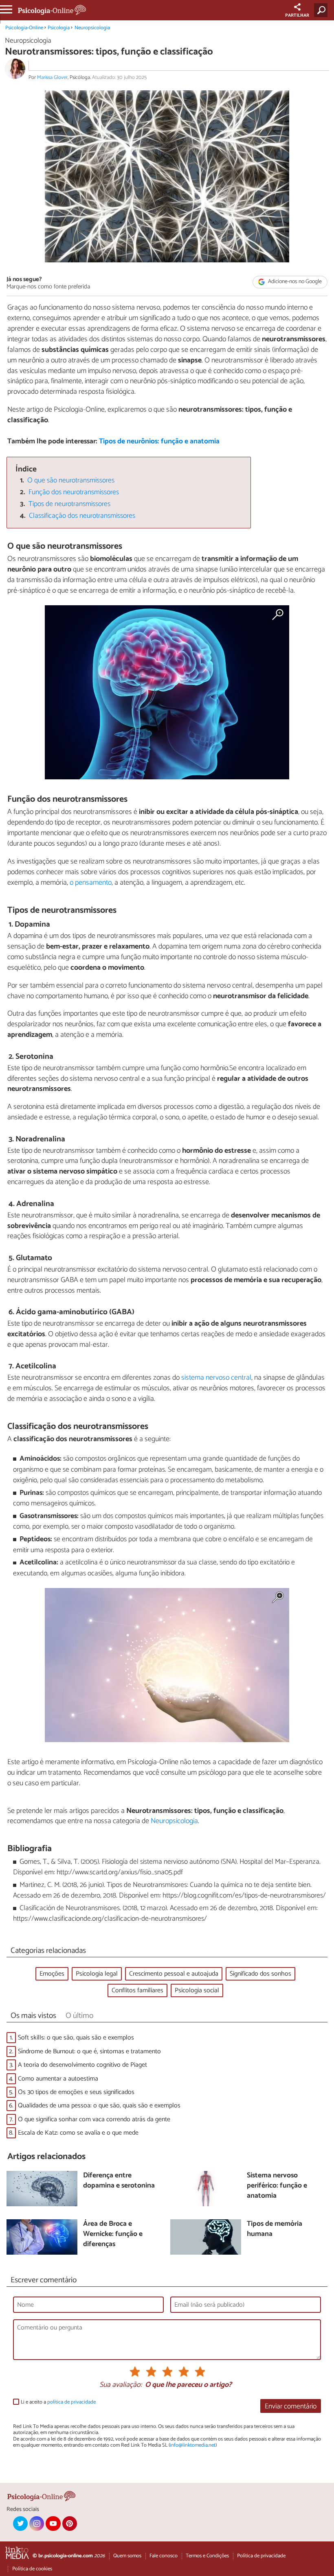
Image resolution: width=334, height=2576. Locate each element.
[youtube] (53, 2524)
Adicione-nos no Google (294, 282)
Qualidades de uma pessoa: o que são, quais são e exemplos (99, 2106)
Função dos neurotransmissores (74, 492)
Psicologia (59, 28)
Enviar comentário (291, 2407)
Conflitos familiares (137, 1990)
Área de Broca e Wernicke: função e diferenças (113, 2234)
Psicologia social (197, 1990)
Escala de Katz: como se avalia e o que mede (78, 2133)
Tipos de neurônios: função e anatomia (159, 442)
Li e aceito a (58, 2402)
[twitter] (20, 2524)
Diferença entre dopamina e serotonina (119, 2181)
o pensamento (91, 883)
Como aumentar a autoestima (58, 2079)
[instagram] (37, 2524)
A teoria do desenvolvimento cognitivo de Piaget (82, 2065)
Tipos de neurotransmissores (69, 504)
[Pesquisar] (322, 10)
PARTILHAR (297, 15)
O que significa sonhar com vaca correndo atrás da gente (94, 2119)
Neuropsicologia (92, 28)
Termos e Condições (207, 2556)
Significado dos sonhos (260, 1974)
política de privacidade (71, 2402)
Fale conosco (164, 2556)
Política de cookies (32, 2569)
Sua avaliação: (121, 2385)
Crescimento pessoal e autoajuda (174, 1974)
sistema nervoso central (216, 1378)
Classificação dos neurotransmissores (82, 516)
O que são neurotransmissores (71, 481)
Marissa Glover (52, 77)
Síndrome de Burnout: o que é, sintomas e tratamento (89, 2051)
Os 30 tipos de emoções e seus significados (76, 2092)
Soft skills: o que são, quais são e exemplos (76, 2038)
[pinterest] (70, 2524)
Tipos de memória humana (275, 2229)
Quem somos (127, 2556)
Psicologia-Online (24, 28)
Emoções (52, 1974)
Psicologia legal (97, 1974)
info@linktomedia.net (193, 2445)
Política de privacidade (261, 2556)
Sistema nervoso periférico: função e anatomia (277, 2186)
